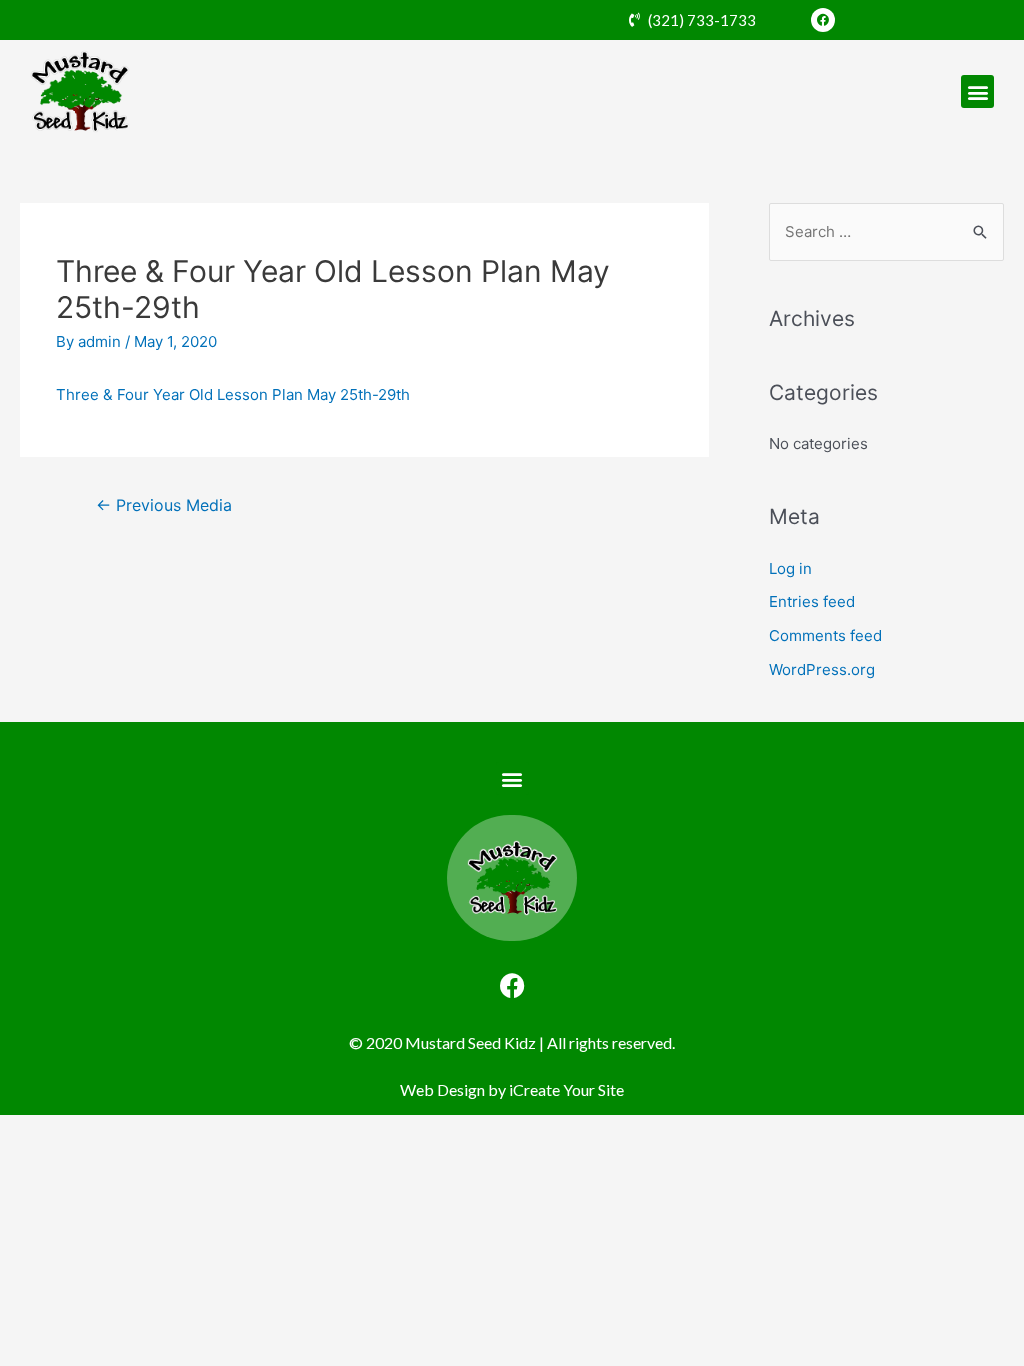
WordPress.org (822, 669)
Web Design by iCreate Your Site (512, 1089)
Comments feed (825, 635)
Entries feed (812, 601)
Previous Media (164, 505)
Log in (790, 568)
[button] (977, 91)
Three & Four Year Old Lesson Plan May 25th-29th (233, 394)
